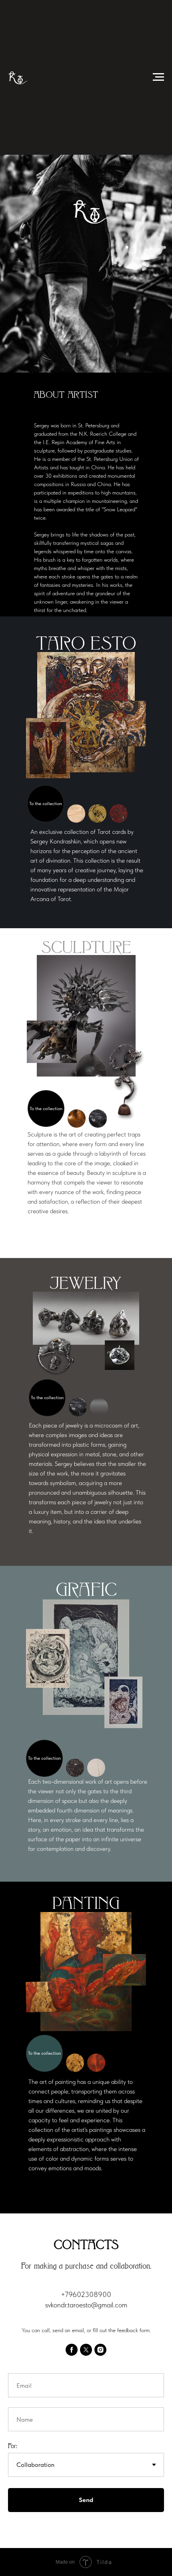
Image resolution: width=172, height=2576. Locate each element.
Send (86, 2500)
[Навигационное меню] (158, 77)
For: (13, 2446)
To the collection (46, 804)
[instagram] (100, 2350)
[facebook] (72, 2350)
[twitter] (86, 2350)
